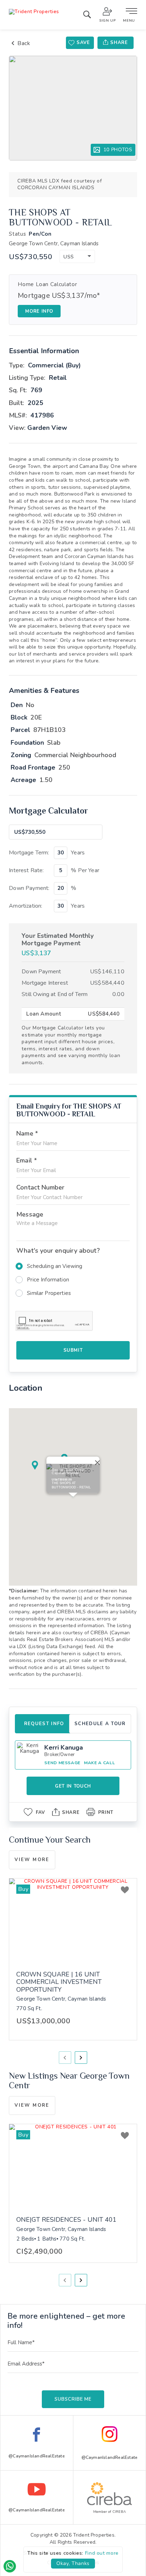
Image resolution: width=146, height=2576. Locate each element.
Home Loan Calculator (47, 285)
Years (78, 853)
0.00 (118, 994)
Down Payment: (29, 888)
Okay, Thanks (73, 2563)
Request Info (44, 1724)
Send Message (62, 1763)
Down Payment (41, 972)
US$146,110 (107, 972)
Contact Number (40, 1187)
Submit (73, 1350)
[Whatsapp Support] (10, 2566)
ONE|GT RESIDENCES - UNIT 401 (66, 2220)
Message (30, 1214)
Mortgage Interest (45, 983)
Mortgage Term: (29, 853)
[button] (77, 256)
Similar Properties (49, 1293)
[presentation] (65, 2058)
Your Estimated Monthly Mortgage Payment (58, 940)
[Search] (87, 16)
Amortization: (26, 906)
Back (24, 43)
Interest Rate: (26, 870)
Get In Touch (73, 1786)
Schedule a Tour (100, 1724)
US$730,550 (31, 257)
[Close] (96, 1461)
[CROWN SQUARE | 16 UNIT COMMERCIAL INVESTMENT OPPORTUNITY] (73, 1921)
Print (106, 1812)
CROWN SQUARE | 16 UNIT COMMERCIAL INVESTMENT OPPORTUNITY (59, 1982)
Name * (27, 1133)
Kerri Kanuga (64, 1748)
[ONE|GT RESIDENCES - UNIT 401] (73, 2167)
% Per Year (85, 870)
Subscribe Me (73, 2399)
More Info (39, 311)
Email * (27, 1160)
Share (119, 43)
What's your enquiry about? (58, 1251)
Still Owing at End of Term (55, 994)
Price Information (48, 1280)
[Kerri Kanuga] (29, 1755)
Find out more (102, 2553)
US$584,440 (107, 983)
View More (32, 1860)
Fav (40, 1812)
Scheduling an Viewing (55, 1266)
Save (83, 43)
